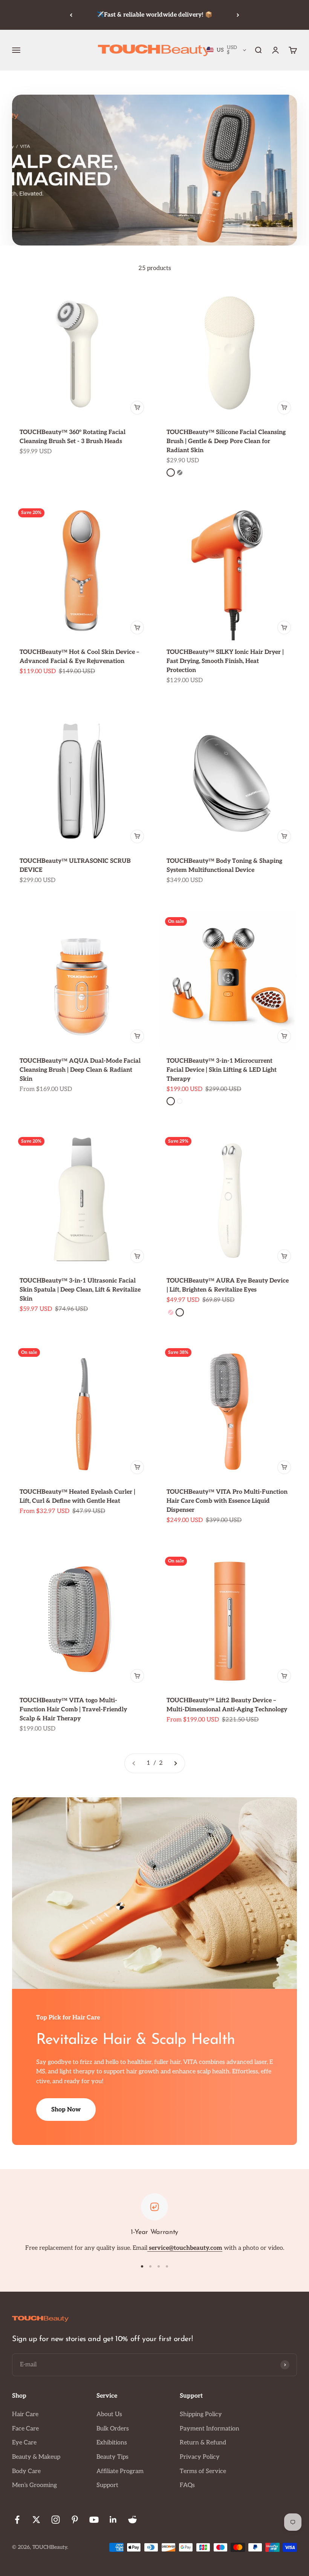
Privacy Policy (200, 2457)
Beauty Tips (112, 2457)
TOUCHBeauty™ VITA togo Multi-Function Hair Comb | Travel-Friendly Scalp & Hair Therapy (73, 1710)
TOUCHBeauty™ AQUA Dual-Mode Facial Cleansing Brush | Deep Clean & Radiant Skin (80, 1070)
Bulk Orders (113, 2429)
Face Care (25, 2429)
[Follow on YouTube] (94, 2520)
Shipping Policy (201, 2414)
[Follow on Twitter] (36, 2520)
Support (107, 2485)
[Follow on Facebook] (17, 2520)
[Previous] (71, 15)
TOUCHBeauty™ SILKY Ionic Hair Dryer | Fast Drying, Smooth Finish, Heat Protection (225, 661)
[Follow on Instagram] (56, 2520)
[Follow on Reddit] (132, 2520)
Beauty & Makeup (36, 2457)
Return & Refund (203, 2443)
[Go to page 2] (175, 1763)
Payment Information (210, 2429)
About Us (109, 2414)
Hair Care (25, 2414)
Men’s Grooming (34, 2485)
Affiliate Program (120, 2471)
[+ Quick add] (137, 408)
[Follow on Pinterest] (75, 2520)
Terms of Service (203, 2471)
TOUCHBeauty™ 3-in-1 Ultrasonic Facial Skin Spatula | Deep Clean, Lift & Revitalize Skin (80, 1290)
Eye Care (24, 2443)
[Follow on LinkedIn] (113, 2520)
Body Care (26, 2471)
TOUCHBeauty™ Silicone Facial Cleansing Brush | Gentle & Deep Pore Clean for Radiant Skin (226, 441)
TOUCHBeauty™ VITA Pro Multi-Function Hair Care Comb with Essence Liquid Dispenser (227, 1501)
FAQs (187, 2485)
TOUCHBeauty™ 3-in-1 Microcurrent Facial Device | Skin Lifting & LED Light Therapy (222, 1070)
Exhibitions (112, 2443)
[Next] (238, 15)
